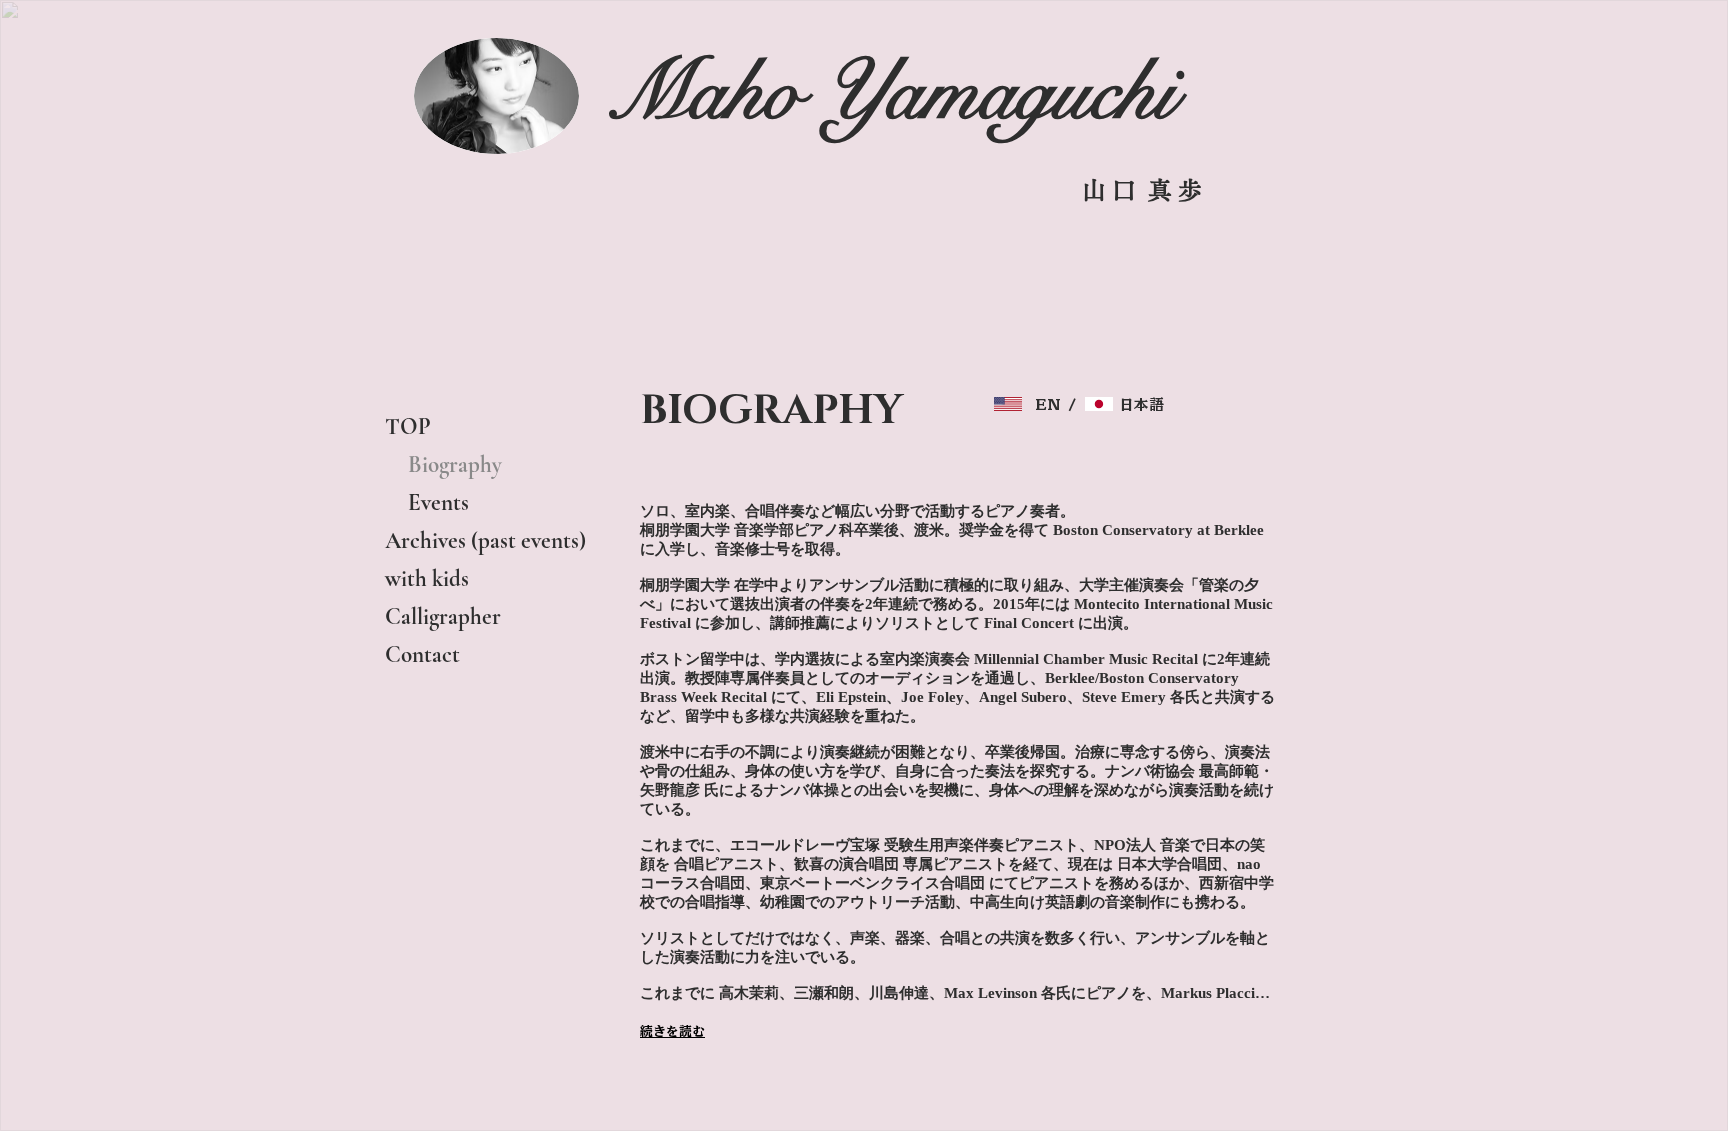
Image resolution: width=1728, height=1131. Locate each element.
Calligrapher (443, 617)
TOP (408, 427)
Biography (443, 465)
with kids (427, 579)
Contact (422, 655)
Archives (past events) (485, 541)
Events (427, 503)
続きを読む (672, 1031)
